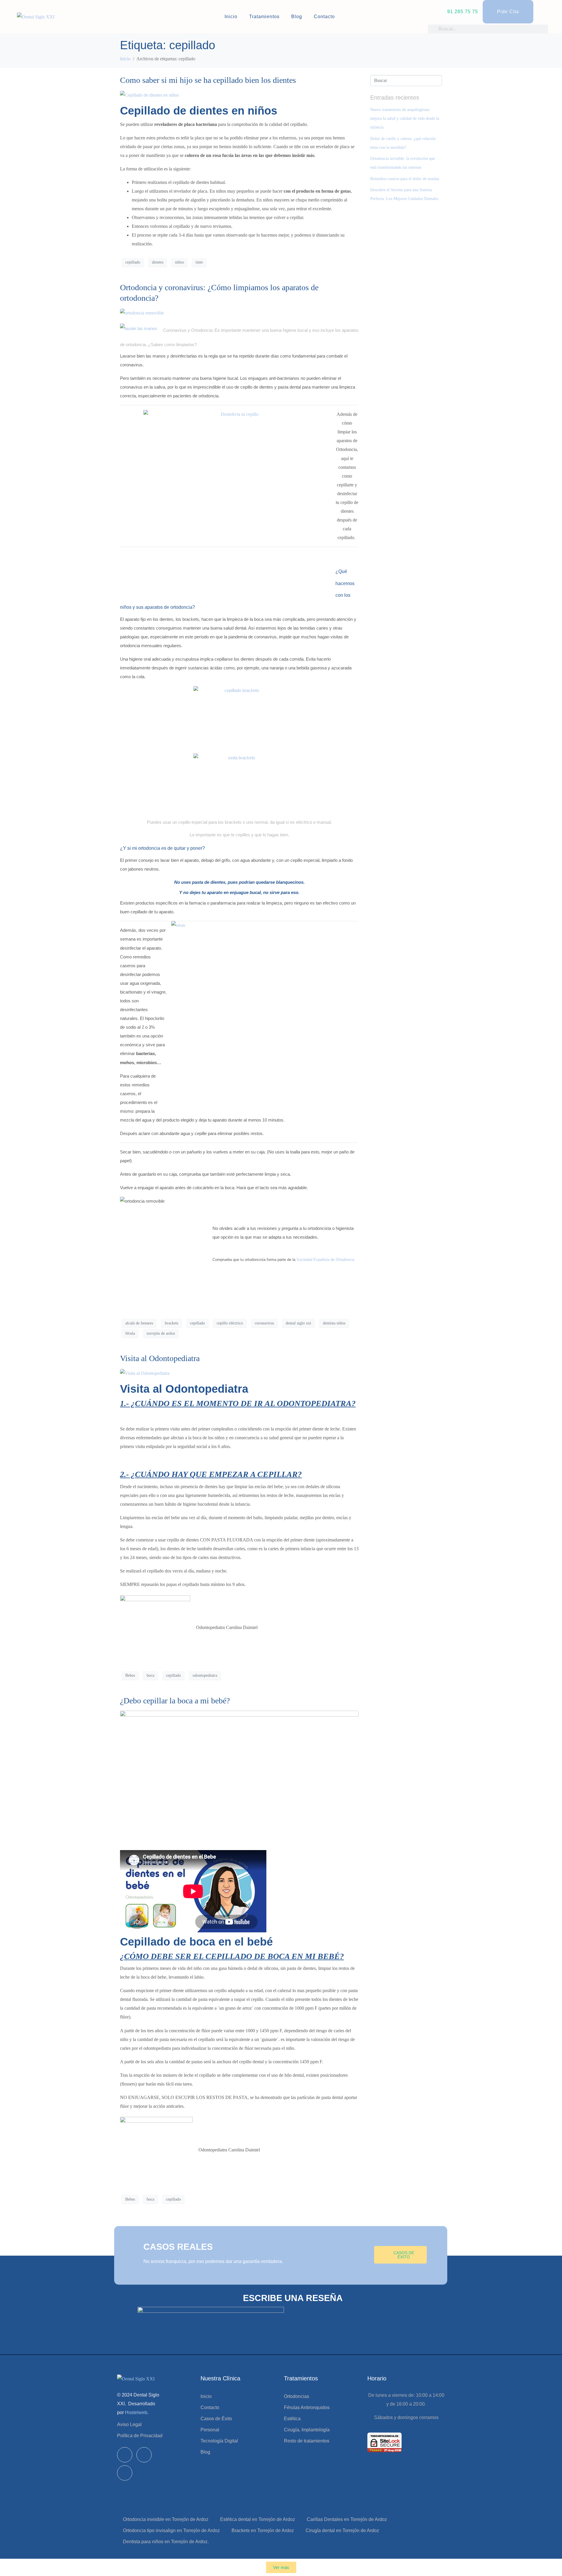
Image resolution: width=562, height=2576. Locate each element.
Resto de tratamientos (307, 2441)
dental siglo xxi (298, 1323)
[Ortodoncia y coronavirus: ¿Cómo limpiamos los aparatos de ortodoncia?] (142, 312)
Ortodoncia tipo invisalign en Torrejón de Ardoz (171, 2530)
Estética (292, 2419)
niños (179, 262)
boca (150, 1675)
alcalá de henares (139, 1323)
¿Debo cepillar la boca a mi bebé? (175, 1701)
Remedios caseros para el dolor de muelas (405, 179)
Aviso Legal (129, 2424)
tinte (199, 262)
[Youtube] (125, 2473)
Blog (297, 17)
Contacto (324, 17)
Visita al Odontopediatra (160, 1358)
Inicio (231, 17)
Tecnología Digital (219, 2441)
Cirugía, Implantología (307, 2430)
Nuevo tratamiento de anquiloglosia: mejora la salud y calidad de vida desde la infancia (405, 118)
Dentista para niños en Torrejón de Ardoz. (166, 2542)
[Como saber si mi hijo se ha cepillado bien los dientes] (149, 95)
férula (130, 1333)
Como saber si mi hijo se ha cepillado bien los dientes (208, 80)
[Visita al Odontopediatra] (145, 1373)
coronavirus (264, 1323)
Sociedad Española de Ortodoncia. (326, 1260)
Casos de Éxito (216, 2419)
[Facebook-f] (125, 2455)
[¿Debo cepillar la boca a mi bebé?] (239, 1778)
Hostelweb (136, 2412)
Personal (210, 2430)
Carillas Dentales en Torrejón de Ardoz (347, 2519)
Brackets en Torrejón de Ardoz (263, 2530)
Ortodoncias (297, 2396)
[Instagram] (144, 2455)
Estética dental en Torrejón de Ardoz (258, 2519)
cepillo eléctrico (230, 1323)
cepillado (133, 262)
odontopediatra (205, 1675)
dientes (158, 262)
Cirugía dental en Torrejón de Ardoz (342, 2530)
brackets (172, 1323)
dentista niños (334, 1323)
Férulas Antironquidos (307, 2407)
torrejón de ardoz (161, 1333)
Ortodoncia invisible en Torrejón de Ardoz (166, 2519)
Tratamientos (264, 17)
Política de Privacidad (140, 2436)
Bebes (130, 1675)
